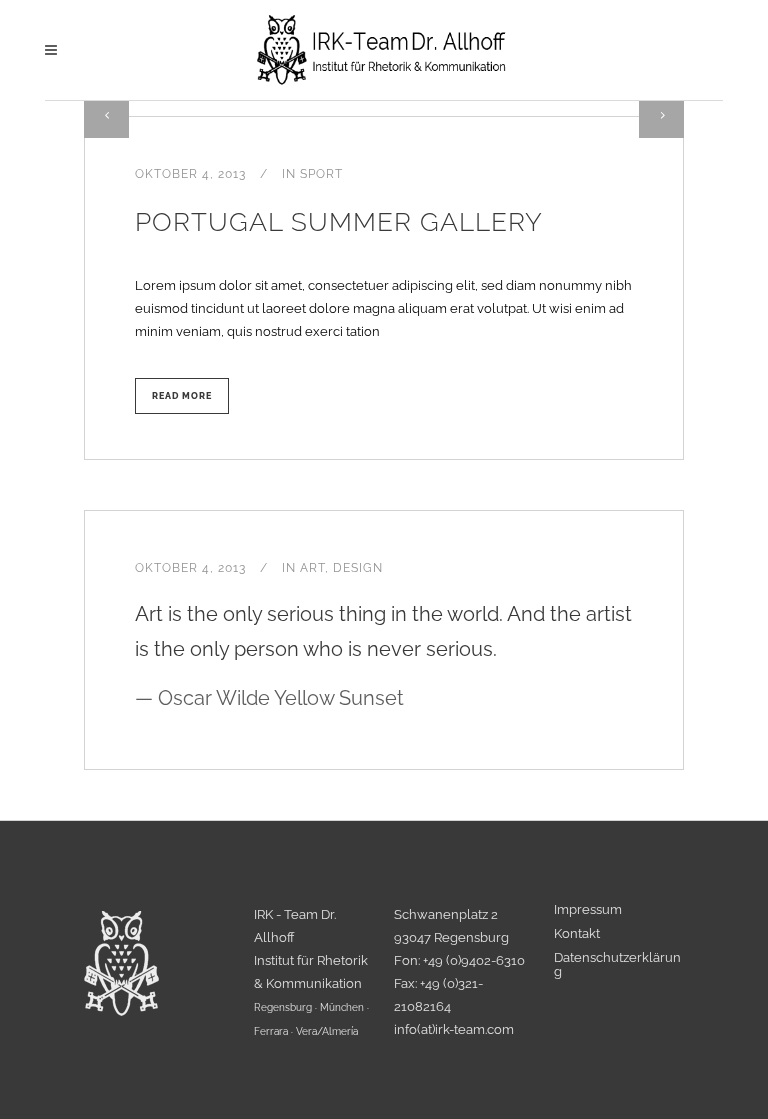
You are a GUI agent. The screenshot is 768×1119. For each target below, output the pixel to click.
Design (358, 568)
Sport (321, 174)
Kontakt (577, 934)
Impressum (588, 910)
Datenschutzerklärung (617, 965)
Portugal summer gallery (339, 222)
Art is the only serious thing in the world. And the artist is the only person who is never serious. (383, 656)
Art (312, 568)
